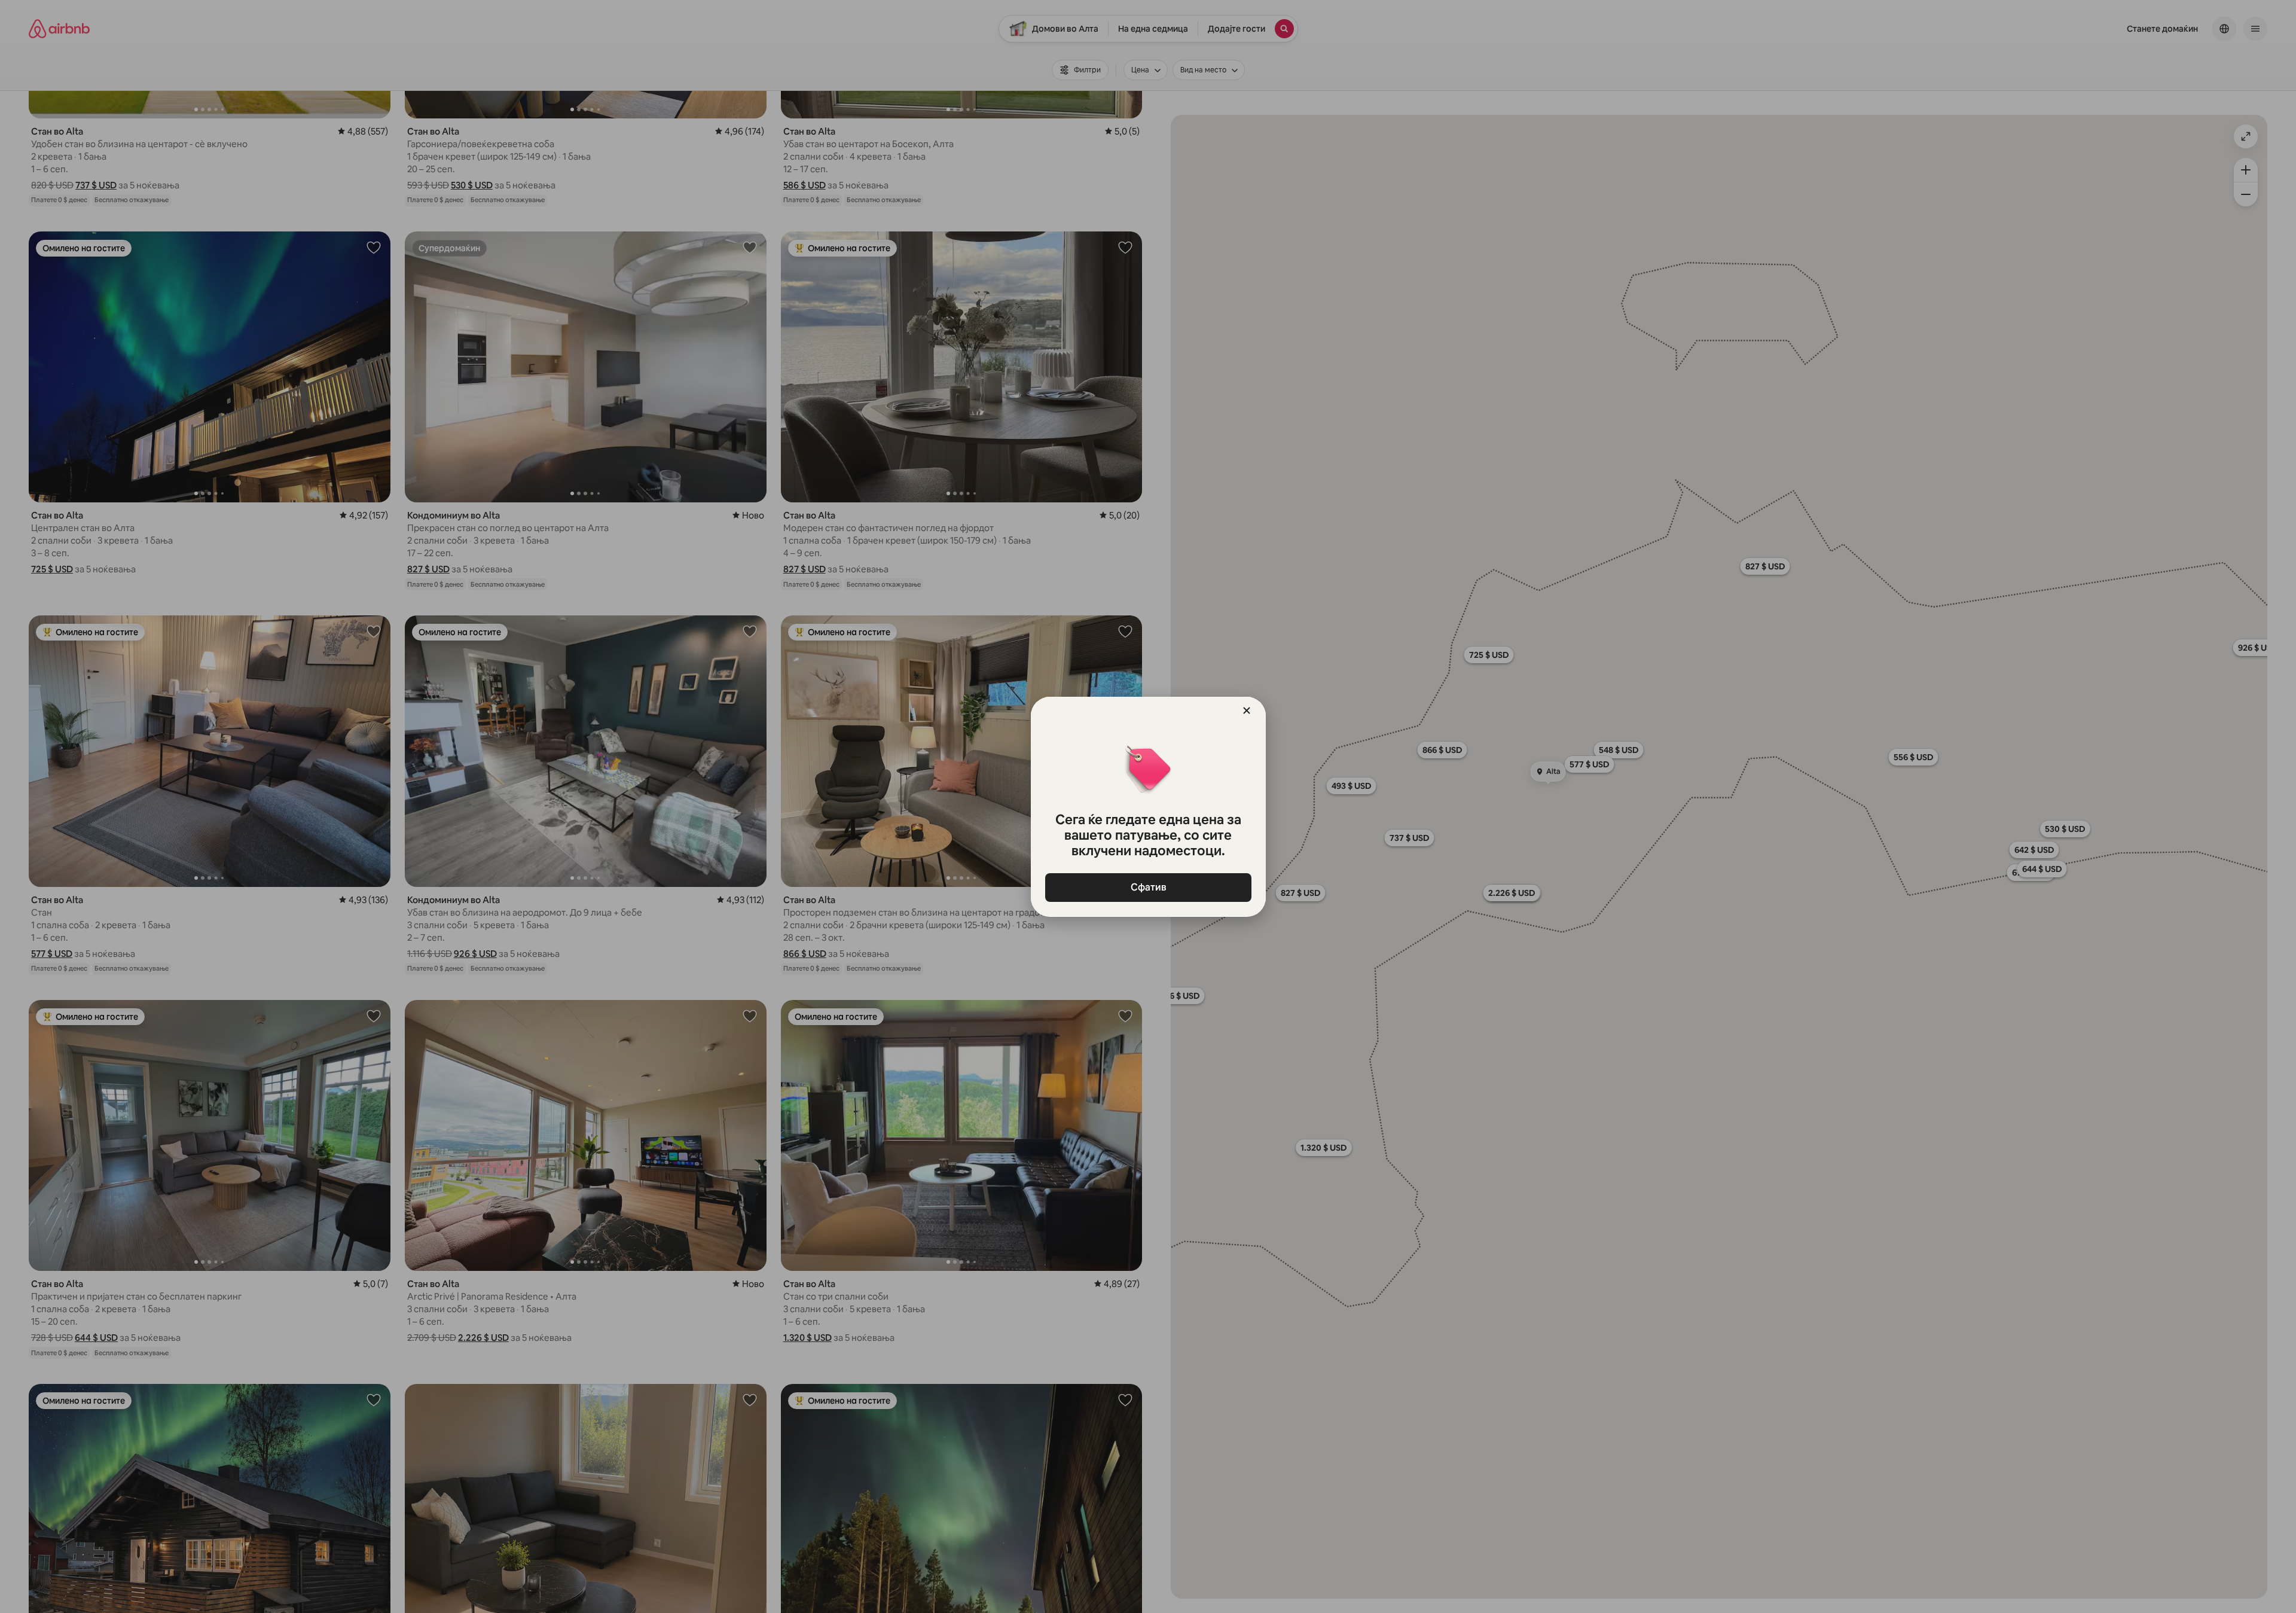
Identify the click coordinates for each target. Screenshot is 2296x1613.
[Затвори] (1247, 711)
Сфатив (1148, 887)
